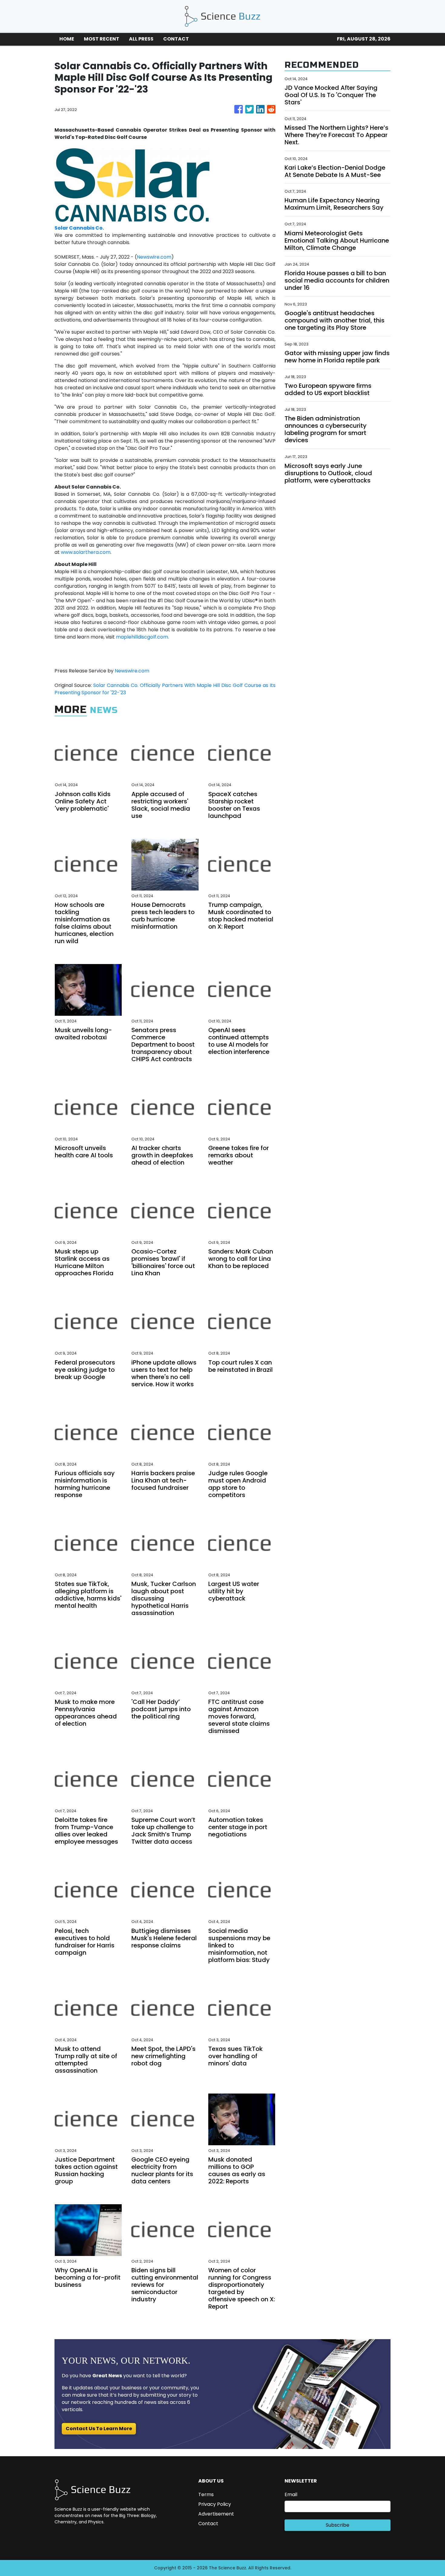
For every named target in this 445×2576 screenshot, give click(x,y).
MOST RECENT (102, 39)
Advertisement (216, 2514)
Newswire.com (154, 257)
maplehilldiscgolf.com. (142, 637)
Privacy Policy (215, 2504)
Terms (206, 2494)
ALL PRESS (141, 39)
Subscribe (338, 2525)
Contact (208, 2524)
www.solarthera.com (86, 552)
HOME (67, 39)
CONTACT (176, 39)
